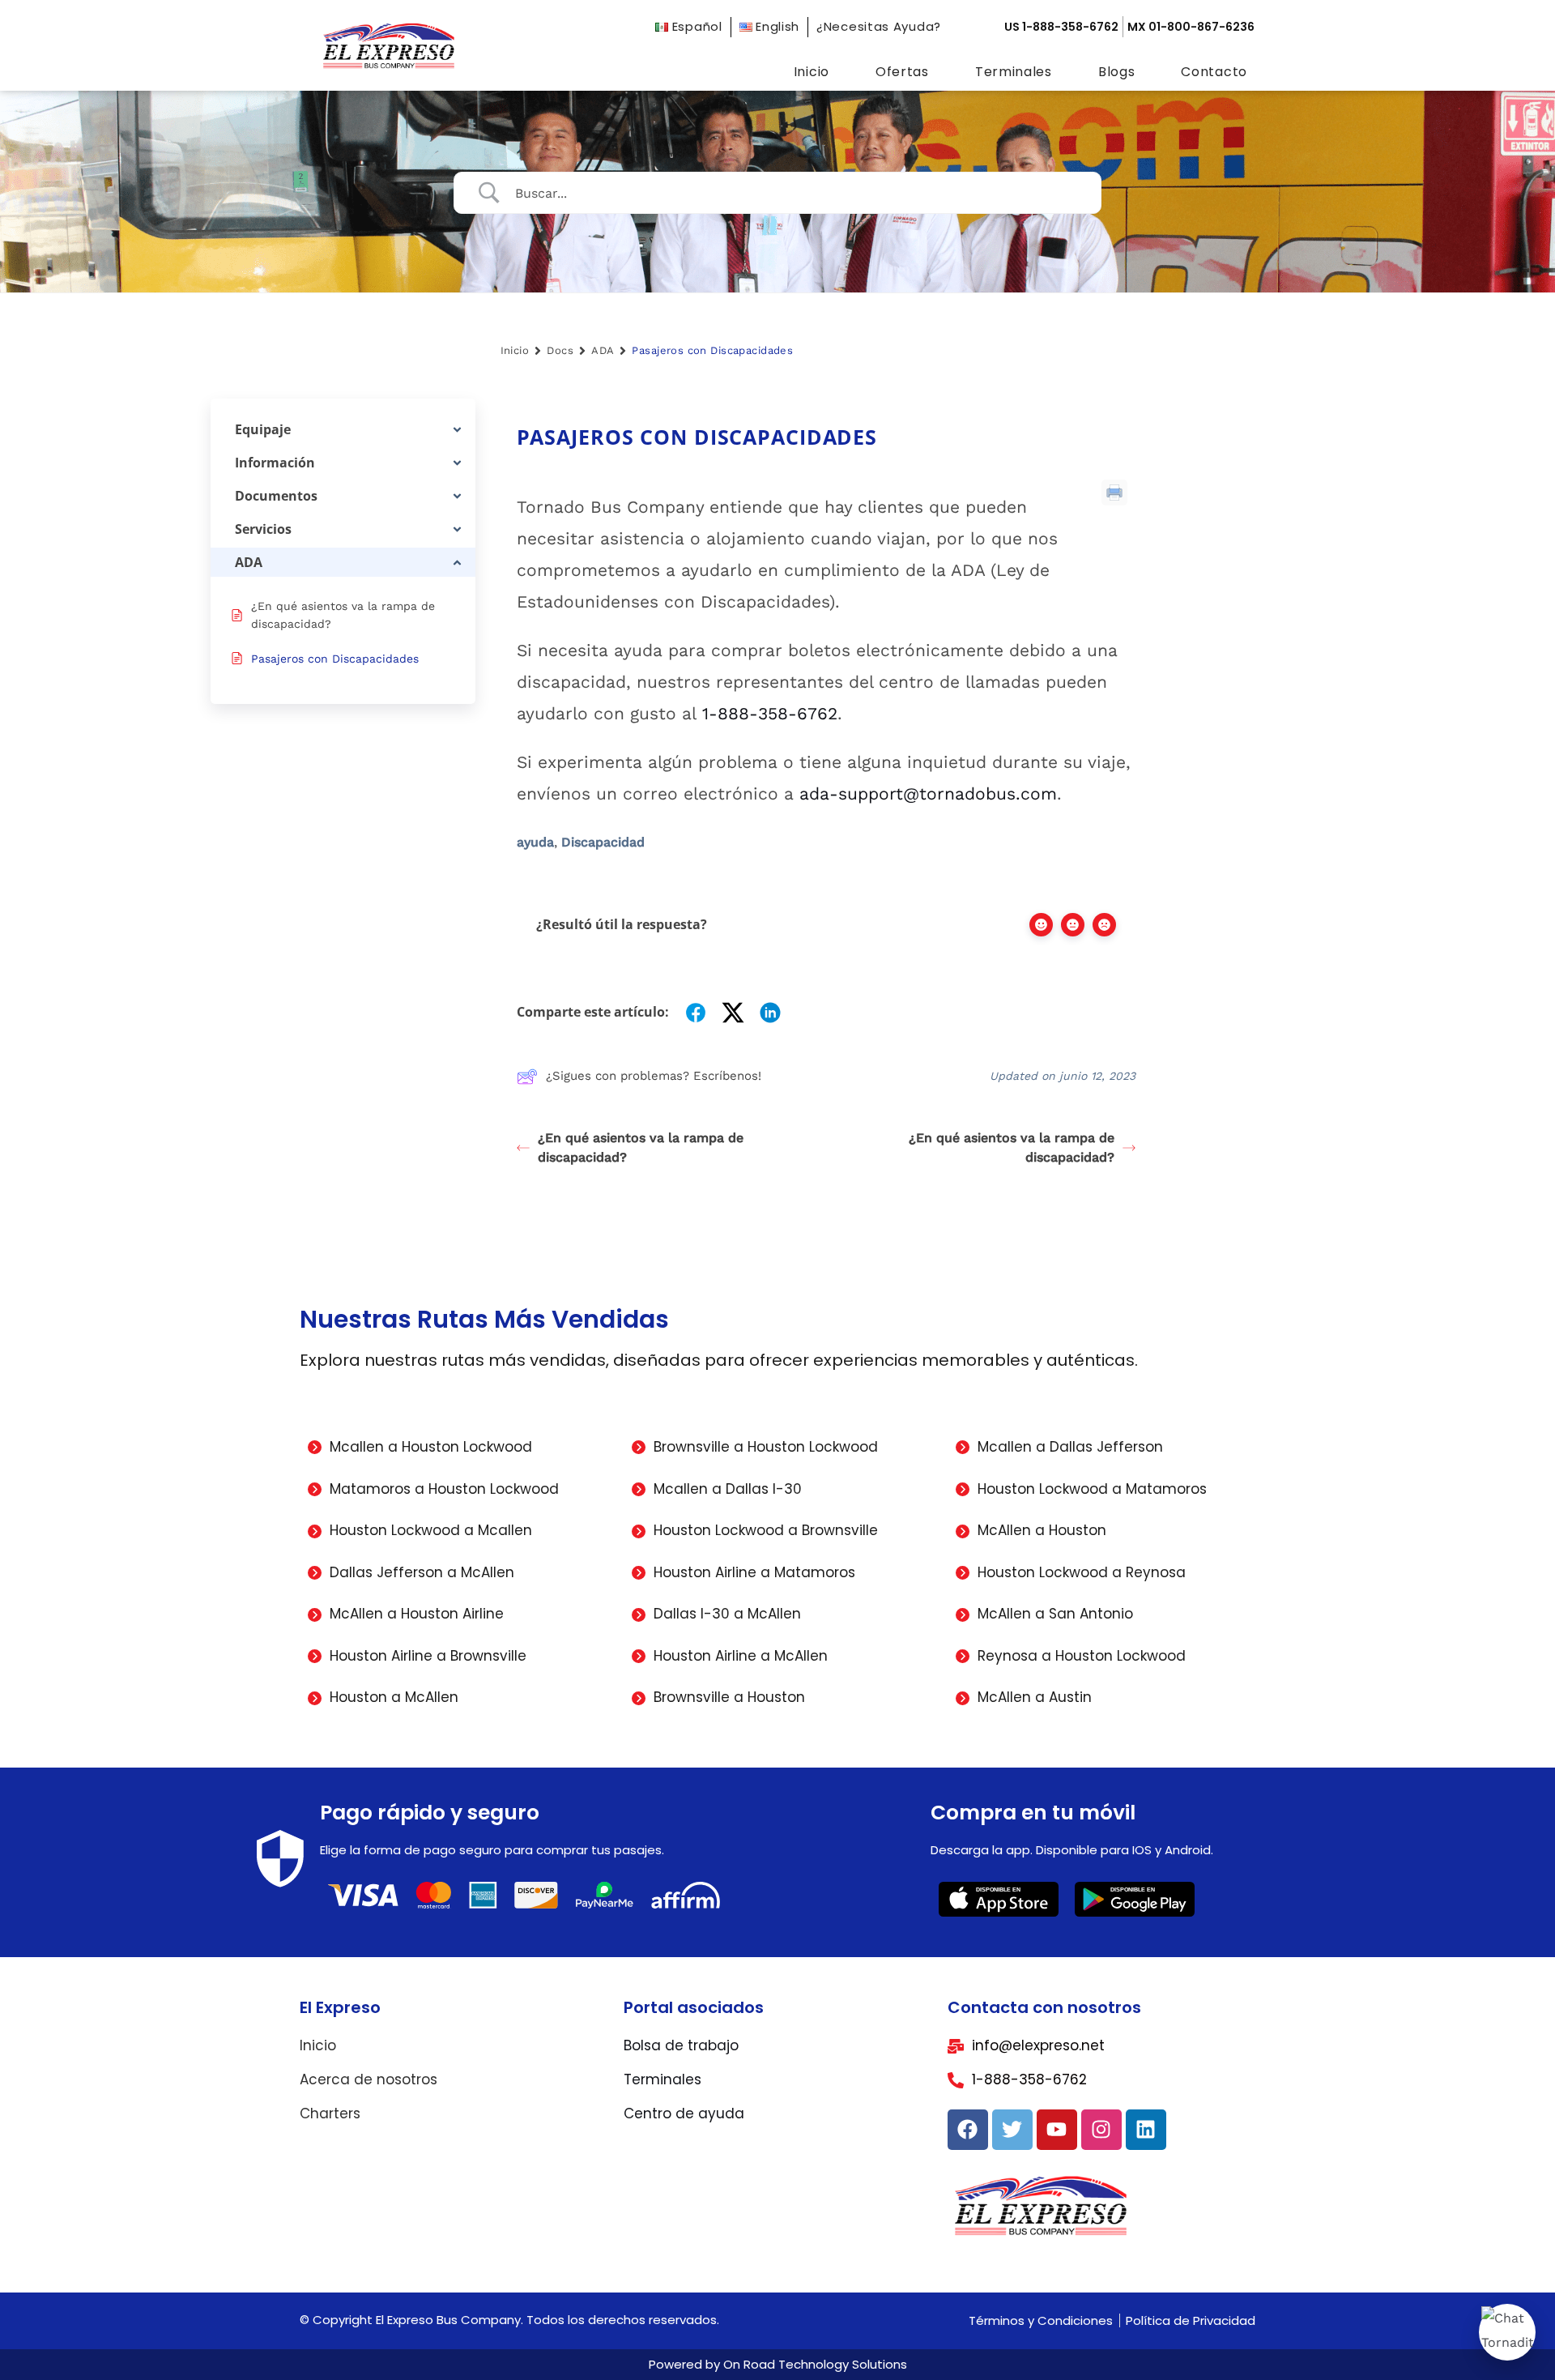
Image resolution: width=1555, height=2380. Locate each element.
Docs (560, 350)
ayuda (535, 842)
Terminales (1014, 72)
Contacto (1214, 72)
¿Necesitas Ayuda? (879, 26)
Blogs (1117, 72)
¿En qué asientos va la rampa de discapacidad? (641, 1147)
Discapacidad (603, 842)
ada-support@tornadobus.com (928, 793)
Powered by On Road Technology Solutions (778, 2364)
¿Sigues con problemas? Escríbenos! (654, 1076)
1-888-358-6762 (770, 713)
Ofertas (902, 72)
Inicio (812, 72)
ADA (603, 350)
